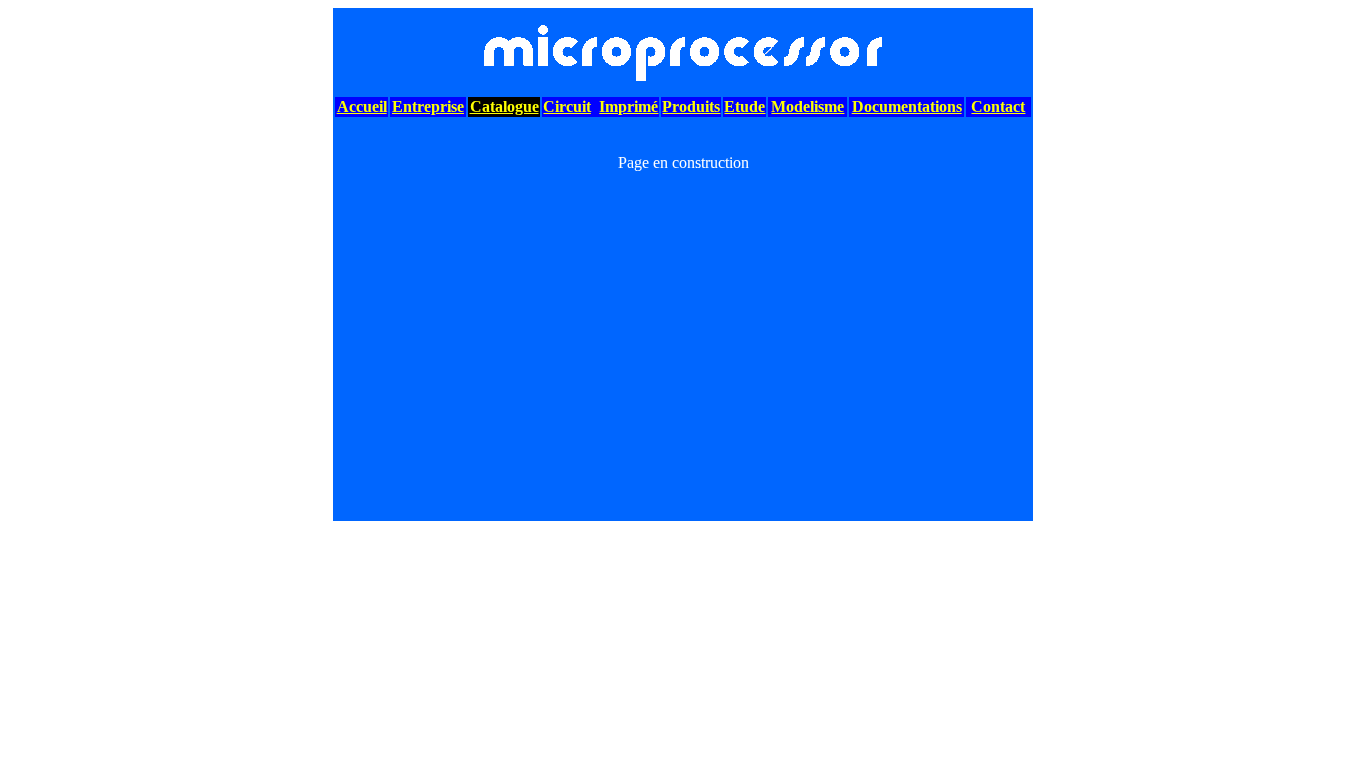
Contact (998, 106)
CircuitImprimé (600, 106)
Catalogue (504, 106)
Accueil (362, 106)
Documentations (907, 106)
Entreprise (428, 106)
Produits (691, 106)
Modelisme (807, 106)
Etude (744, 106)
